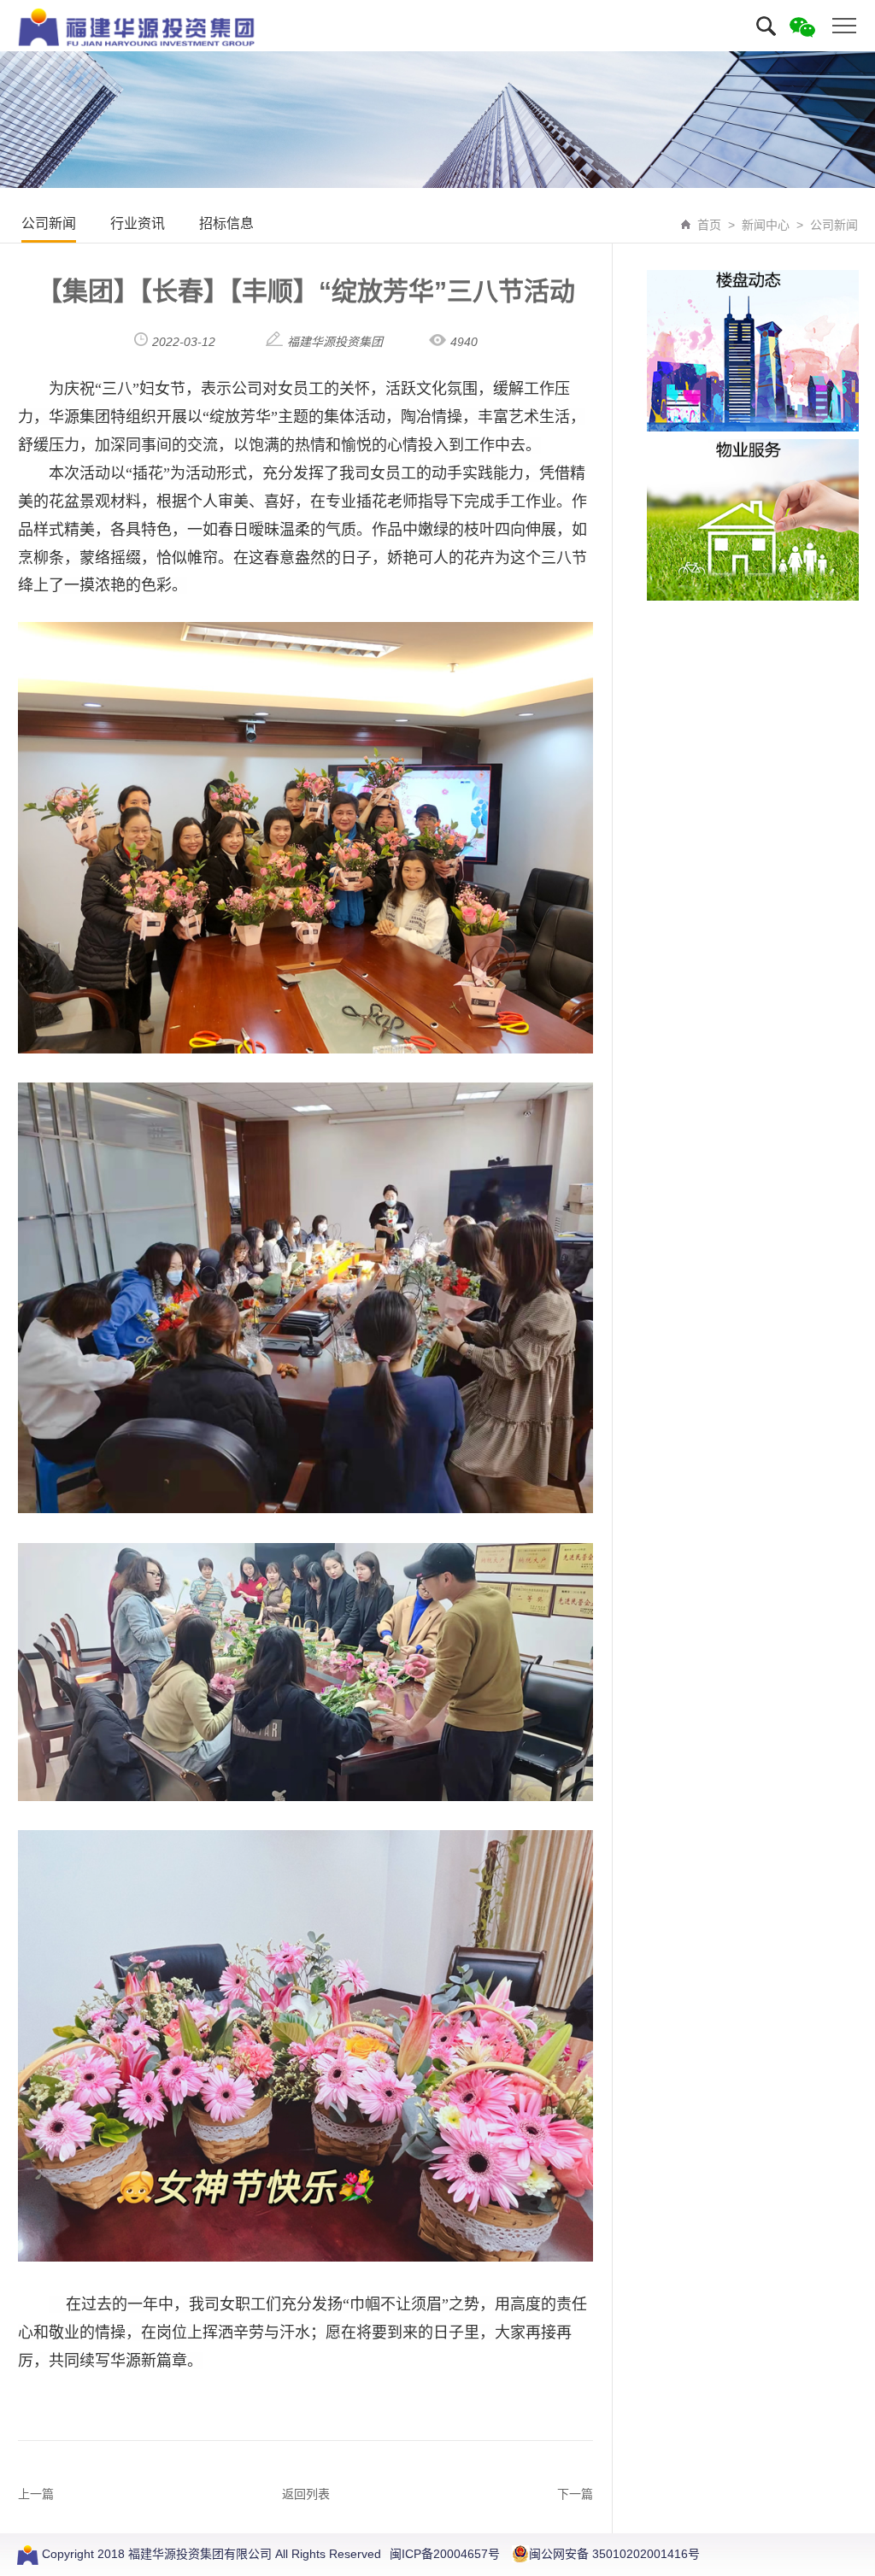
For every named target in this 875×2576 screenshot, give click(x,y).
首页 (709, 225)
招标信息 (226, 223)
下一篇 (575, 2494)
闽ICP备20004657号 (445, 2554)
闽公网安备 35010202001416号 (614, 2554)
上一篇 (36, 2494)
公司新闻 (49, 223)
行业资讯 (138, 223)
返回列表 (306, 2494)
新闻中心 (766, 225)
